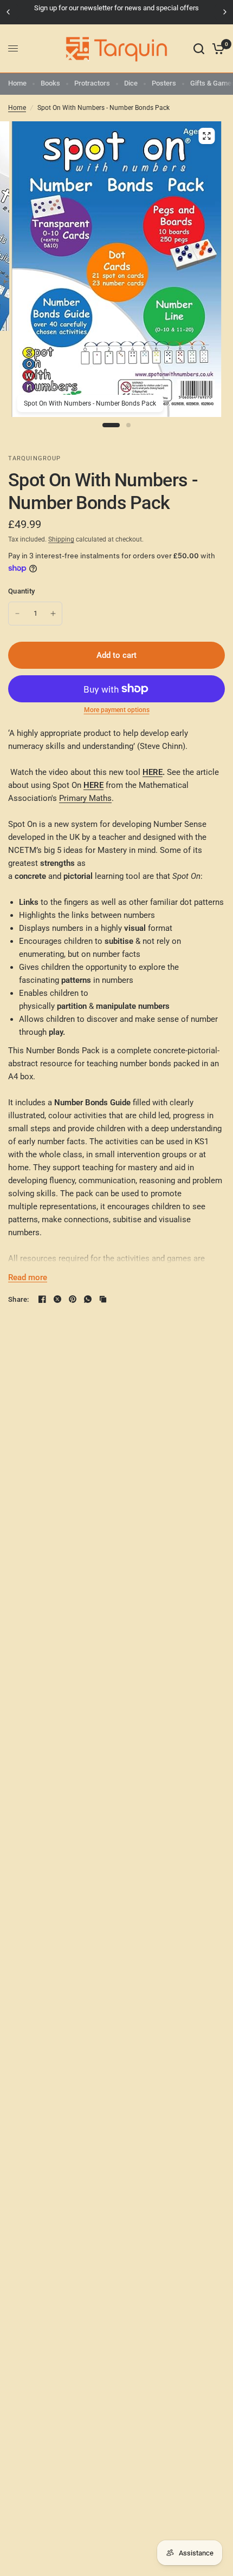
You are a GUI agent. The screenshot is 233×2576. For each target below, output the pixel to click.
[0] (216, 49)
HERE (153, 772)
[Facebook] (42, 1299)
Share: (19, 1299)
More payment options (117, 710)
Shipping (61, 539)
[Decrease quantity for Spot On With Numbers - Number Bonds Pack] (17, 614)
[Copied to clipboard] (103, 1299)
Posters (164, 83)
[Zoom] (206, 136)
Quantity (21, 591)
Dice (131, 83)
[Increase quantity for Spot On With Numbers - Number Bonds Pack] (53, 614)
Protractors (92, 83)
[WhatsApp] (88, 1299)
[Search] (199, 49)
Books (50, 83)
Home (17, 83)
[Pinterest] (73, 1299)
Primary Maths (85, 798)
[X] (57, 1299)
